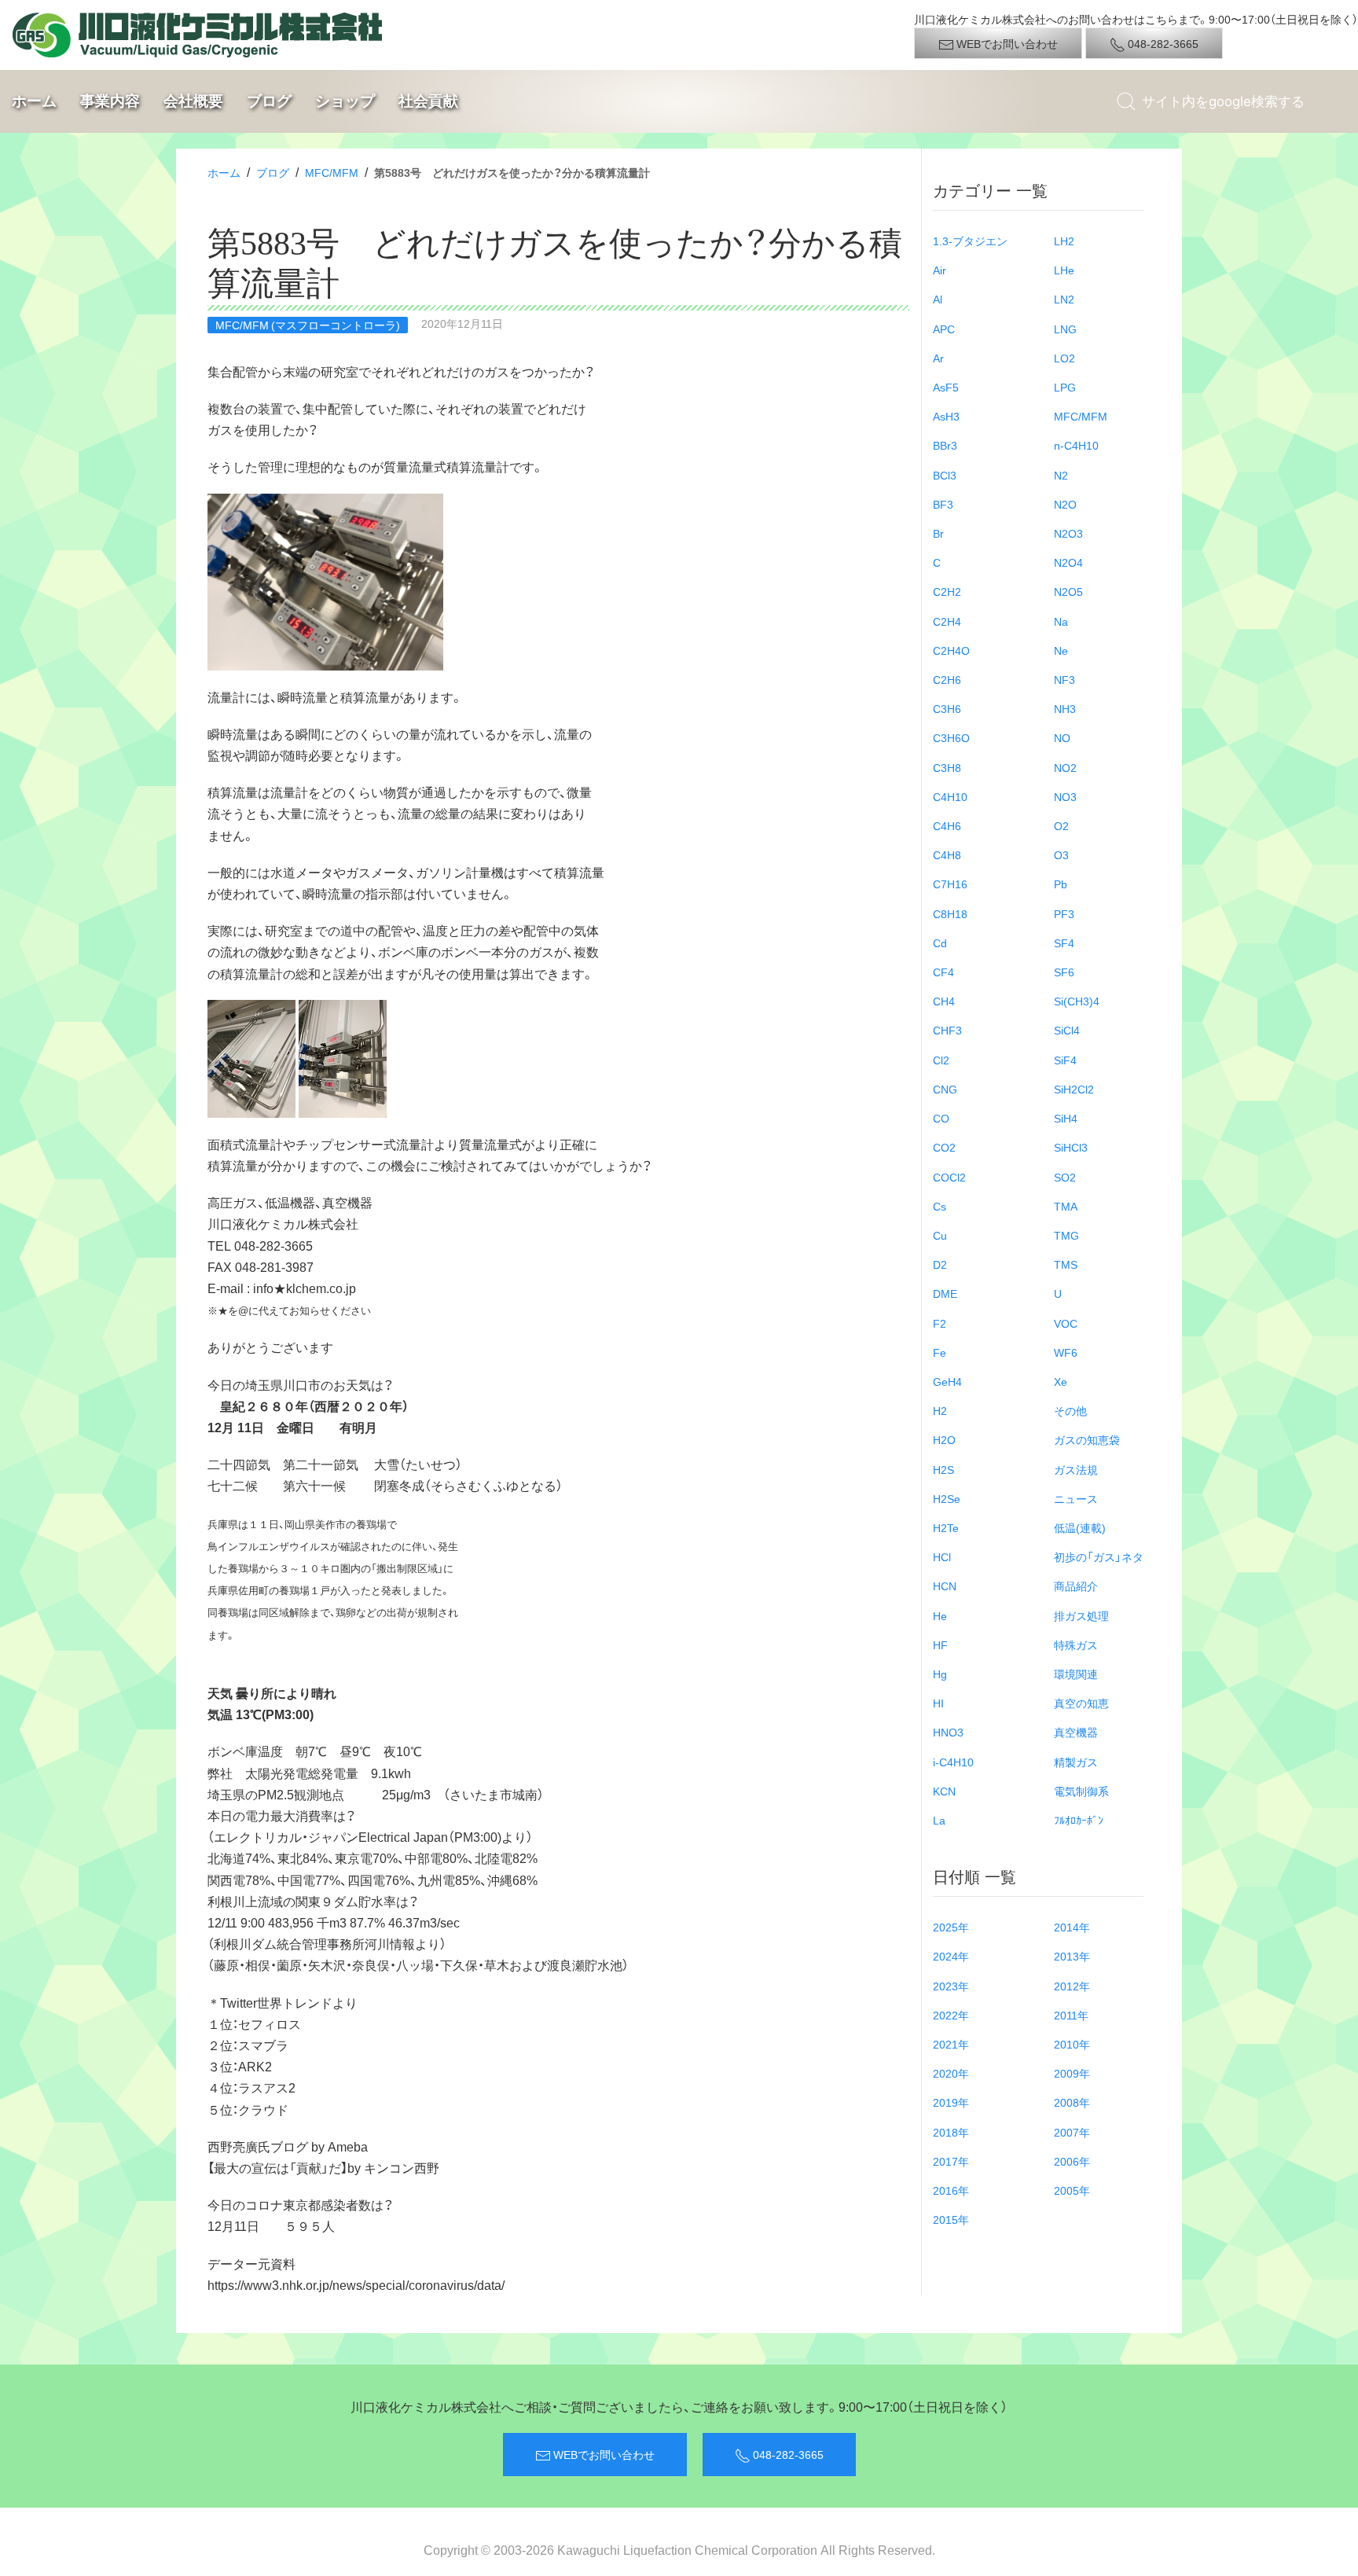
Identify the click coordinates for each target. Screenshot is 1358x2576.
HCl (942, 1556)
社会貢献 (428, 101)
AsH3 (946, 416)
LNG (1065, 329)
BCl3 (945, 475)
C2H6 (947, 679)
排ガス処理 (1081, 1615)
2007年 (1072, 2132)
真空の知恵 (1081, 1703)
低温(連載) (1080, 1527)
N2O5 (1068, 591)
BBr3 (945, 445)
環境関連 (1076, 1674)
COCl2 (949, 1177)
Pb (1061, 884)
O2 (1061, 825)
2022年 (951, 2015)
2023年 (951, 1986)
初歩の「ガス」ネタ (1099, 1556)
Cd (940, 943)
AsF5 (946, 387)
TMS (1066, 1264)
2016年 (951, 2190)
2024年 (951, 1956)
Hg (940, 1674)
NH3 (1065, 708)
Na (1061, 621)
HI (938, 1703)
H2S (943, 1469)
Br (938, 533)
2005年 (1072, 2190)
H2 (940, 1410)
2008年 (1072, 2102)
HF (940, 1644)
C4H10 (950, 796)
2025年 (951, 1927)
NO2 (1065, 767)
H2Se (947, 1498)
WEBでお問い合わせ (1006, 43)
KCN (944, 1791)
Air (940, 270)
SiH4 (1066, 1118)
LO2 (1064, 358)
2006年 (1072, 2161)
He (940, 1615)
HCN (945, 1586)
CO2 (944, 1147)
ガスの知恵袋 (1087, 1439)
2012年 (1072, 1986)
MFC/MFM (332, 172)
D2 (940, 1264)
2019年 (951, 2102)
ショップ (345, 101)
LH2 (1064, 241)
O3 (1061, 854)
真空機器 (1076, 1732)
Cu (940, 1235)
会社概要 (193, 101)
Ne (1061, 650)
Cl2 (941, 1060)
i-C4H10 (953, 1762)
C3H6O (951, 737)
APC (944, 329)
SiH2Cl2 (1074, 1089)
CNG (945, 1089)
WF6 (1066, 1352)
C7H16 (950, 884)
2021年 (951, 2044)
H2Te (946, 1527)
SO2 (1065, 1177)
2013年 (1072, 1956)
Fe (940, 1352)
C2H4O (951, 650)
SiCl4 (1067, 1030)
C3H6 (947, 708)
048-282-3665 (1162, 43)
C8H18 (950, 913)
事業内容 (110, 101)
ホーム (34, 101)
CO (941, 1118)
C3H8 (947, 767)
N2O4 (1068, 562)
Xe (1061, 1381)
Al (938, 299)
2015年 (951, 2219)
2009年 (1072, 2073)
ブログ (269, 101)
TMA (1066, 1206)
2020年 (951, 2073)
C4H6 (947, 825)
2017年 (951, 2161)
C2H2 (947, 591)
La (939, 1820)
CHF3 (947, 1030)
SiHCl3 (1071, 1147)
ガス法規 (1076, 1469)
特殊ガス (1076, 1644)
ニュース (1076, 1498)
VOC (1066, 1323)
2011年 (1071, 2015)
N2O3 (1068, 533)
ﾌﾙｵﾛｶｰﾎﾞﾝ (1079, 1820)
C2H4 (947, 621)
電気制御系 (1081, 1791)
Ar (938, 358)
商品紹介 (1076, 1586)
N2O (1065, 504)
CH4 (944, 1001)
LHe (1064, 270)
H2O (944, 1439)
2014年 (1072, 1927)
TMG (1066, 1235)
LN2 (1064, 299)
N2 (1061, 475)
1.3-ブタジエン (970, 241)
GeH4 (947, 1381)
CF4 (943, 972)
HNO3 (948, 1732)
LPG (1065, 387)
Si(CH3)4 (1077, 1001)
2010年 (1072, 2044)
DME (945, 1293)
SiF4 (1065, 1060)
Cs (940, 1206)
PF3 (1064, 913)
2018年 (951, 2132)
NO (1062, 737)
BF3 (943, 504)
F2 (940, 1323)
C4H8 (947, 854)
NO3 (1065, 796)
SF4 (1064, 943)
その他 (1070, 1410)
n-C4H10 (1076, 445)
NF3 (1064, 679)
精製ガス (1076, 1762)
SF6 (1064, 972)
